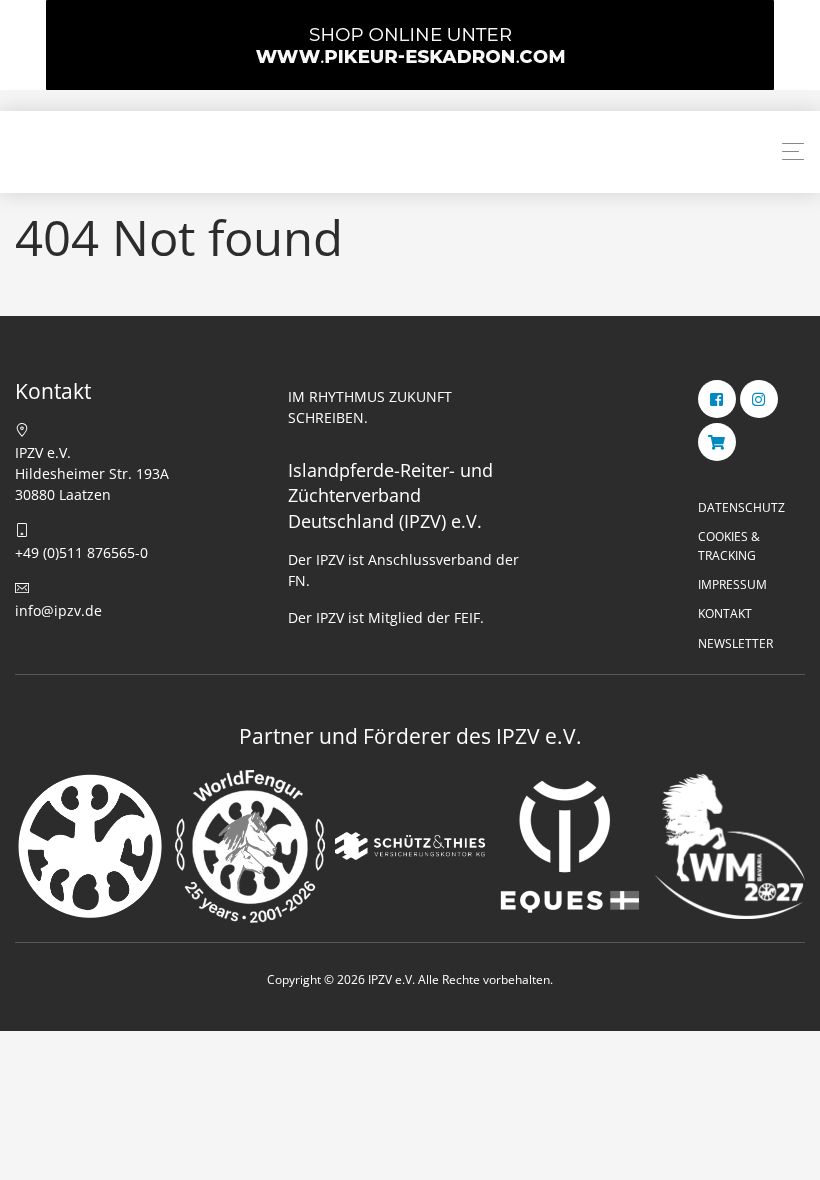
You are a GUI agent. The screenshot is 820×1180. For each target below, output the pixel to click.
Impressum (732, 584)
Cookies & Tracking (729, 546)
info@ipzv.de (58, 610)
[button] (793, 152)
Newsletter (735, 643)
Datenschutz (741, 507)
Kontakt (725, 613)
